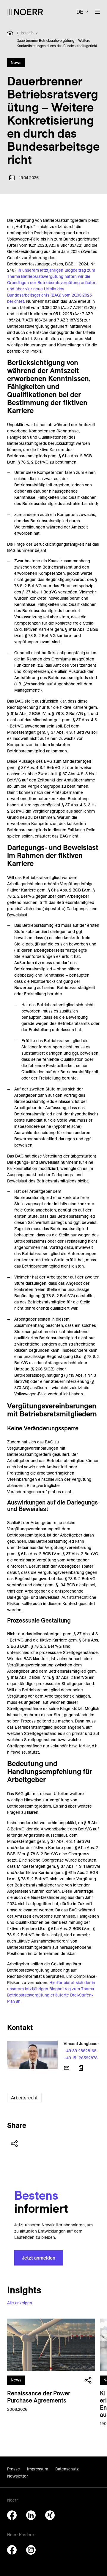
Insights (27, 33)
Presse (14, 2469)
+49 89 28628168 (80, 2051)
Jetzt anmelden (39, 2258)
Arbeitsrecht (24, 2098)
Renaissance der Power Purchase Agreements (39, 2397)
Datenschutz (67, 2469)
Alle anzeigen (20, 2303)
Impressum (38, 2469)
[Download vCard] (81, 2068)
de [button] (80, 12)
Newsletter (18, 2476)
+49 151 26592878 (81, 2058)
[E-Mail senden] (67, 2068)
